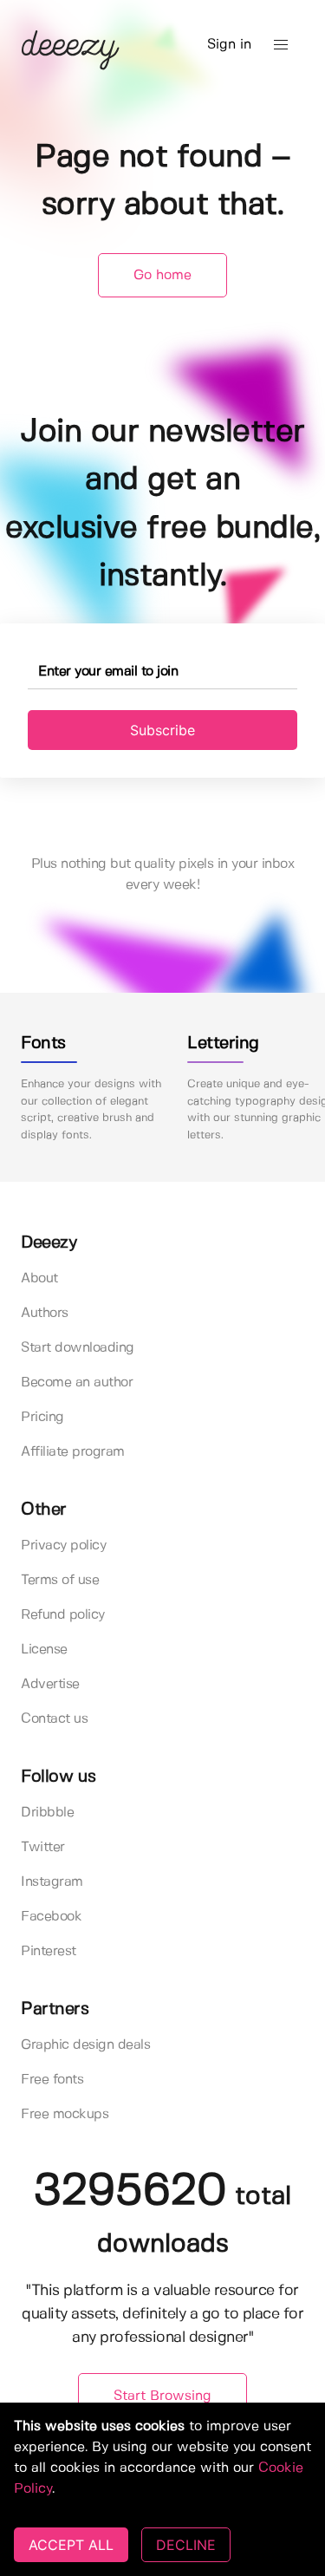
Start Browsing (162, 2396)
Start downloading (78, 1348)
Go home (162, 275)
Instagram (52, 1882)
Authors (45, 1313)
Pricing (42, 1417)
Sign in (229, 45)
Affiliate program (73, 1452)
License (44, 1650)
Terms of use (60, 1580)
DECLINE (186, 2545)
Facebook (51, 1917)
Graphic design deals (85, 2045)
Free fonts (52, 2080)
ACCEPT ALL (71, 2545)
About (39, 1278)
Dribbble (47, 1813)
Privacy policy (63, 1546)
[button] (281, 45)
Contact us (54, 1719)
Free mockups (65, 2114)
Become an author (77, 1383)
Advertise (50, 1684)
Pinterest (49, 1951)
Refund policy (63, 1615)
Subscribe (162, 730)
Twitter (43, 1847)
